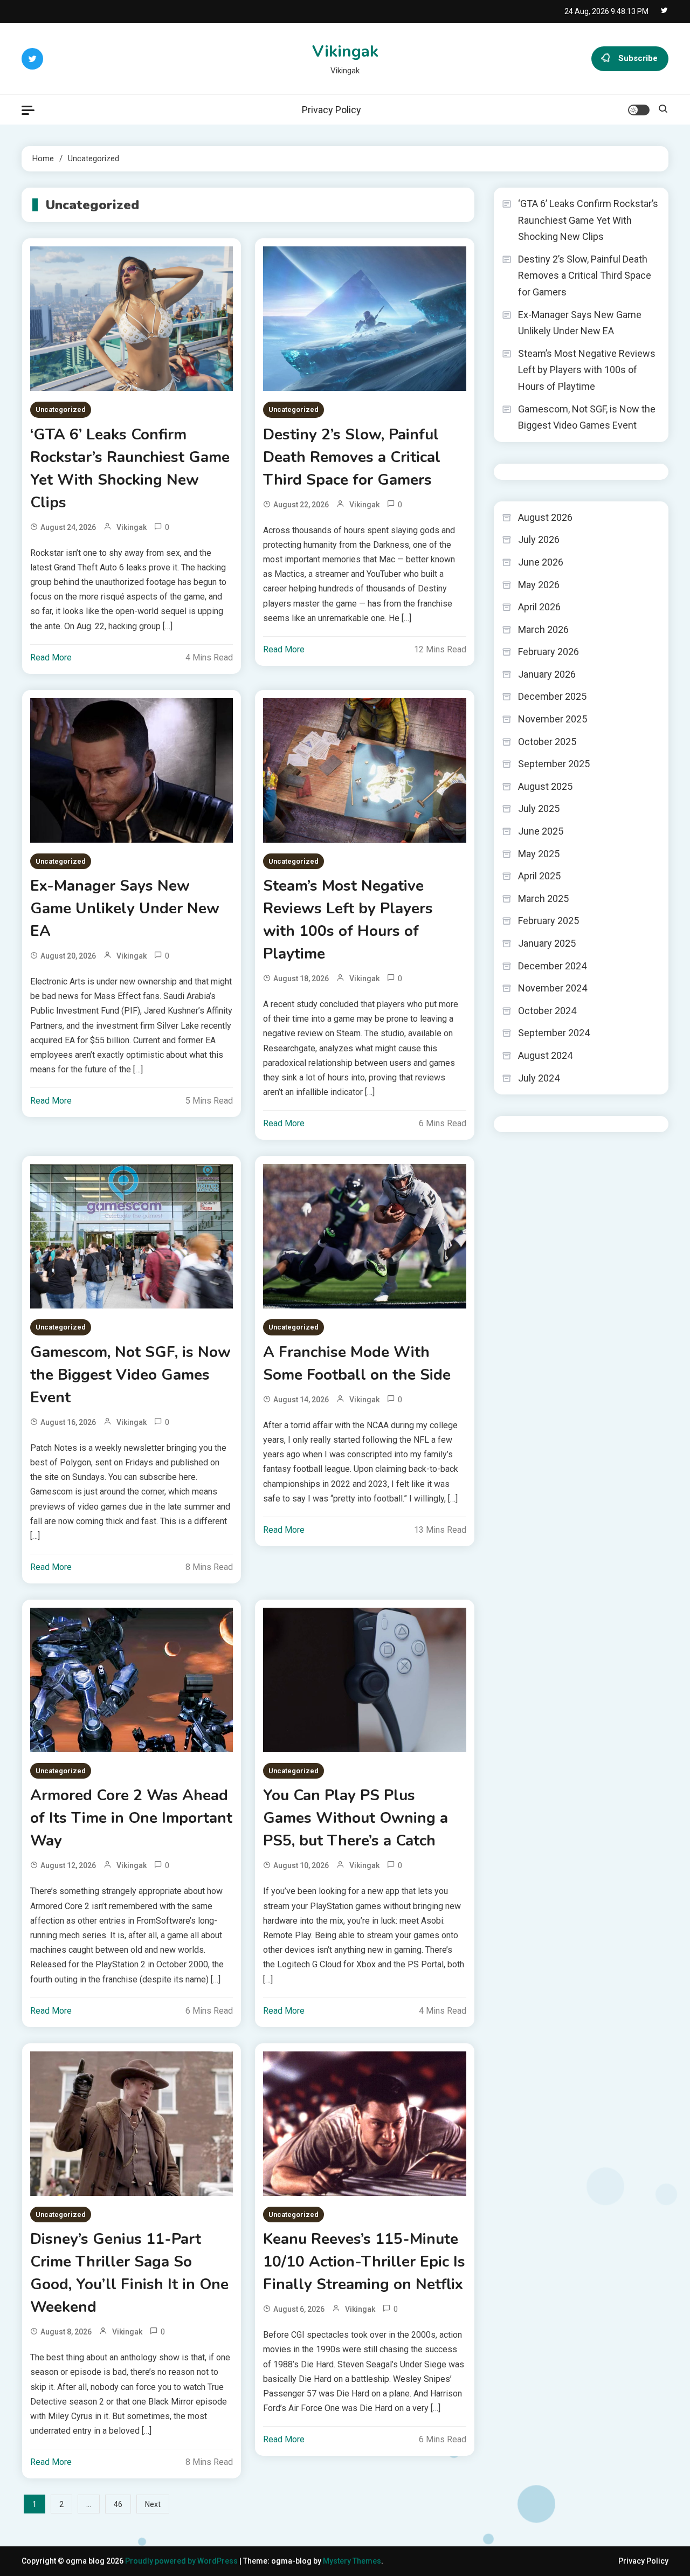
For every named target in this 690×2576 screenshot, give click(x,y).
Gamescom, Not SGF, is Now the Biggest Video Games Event (130, 1375)
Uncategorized (61, 409)
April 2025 (539, 876)
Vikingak (345, 51)
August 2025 (545, 786)
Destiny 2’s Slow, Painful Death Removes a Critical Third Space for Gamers (352, 457)
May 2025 (539, 854)
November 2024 (553, 988)
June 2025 (541, 831)
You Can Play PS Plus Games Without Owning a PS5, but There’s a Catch (356, 1818)
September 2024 (554, 1033)
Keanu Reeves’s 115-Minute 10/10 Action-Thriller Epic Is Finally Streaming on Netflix (364, 2262)
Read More (51, 657)
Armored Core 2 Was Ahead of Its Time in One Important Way (131, 1818)
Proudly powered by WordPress (182, 2561)
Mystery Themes (352, 2561)
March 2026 (543, 629)
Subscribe (638, 58)
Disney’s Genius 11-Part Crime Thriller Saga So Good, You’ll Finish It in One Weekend (129, 2273)
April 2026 (539, 607)
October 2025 (547, 742)
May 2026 (539, 585)
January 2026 (547, 674)
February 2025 (548, 921)
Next (153, 2504)
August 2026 (545, 517)
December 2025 (552, 696)
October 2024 (547, 1011)
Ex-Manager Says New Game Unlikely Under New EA (125, 908)
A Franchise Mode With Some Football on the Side (357, 1363)
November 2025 (553, 719)
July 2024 (539, 1078)
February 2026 (548, 652)
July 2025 (539, 808)
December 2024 (552, 966)
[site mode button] (639, 110)
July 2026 (539, 539)
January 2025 (547, 943)
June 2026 (541, 562)
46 (118, 2504)
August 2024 (545, 1055)
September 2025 (554, 764)
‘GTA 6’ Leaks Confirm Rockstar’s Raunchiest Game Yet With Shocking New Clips (130, 469)
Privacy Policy (332, 110)
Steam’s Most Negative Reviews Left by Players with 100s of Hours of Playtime (348, 920)
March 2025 (543, 898)
